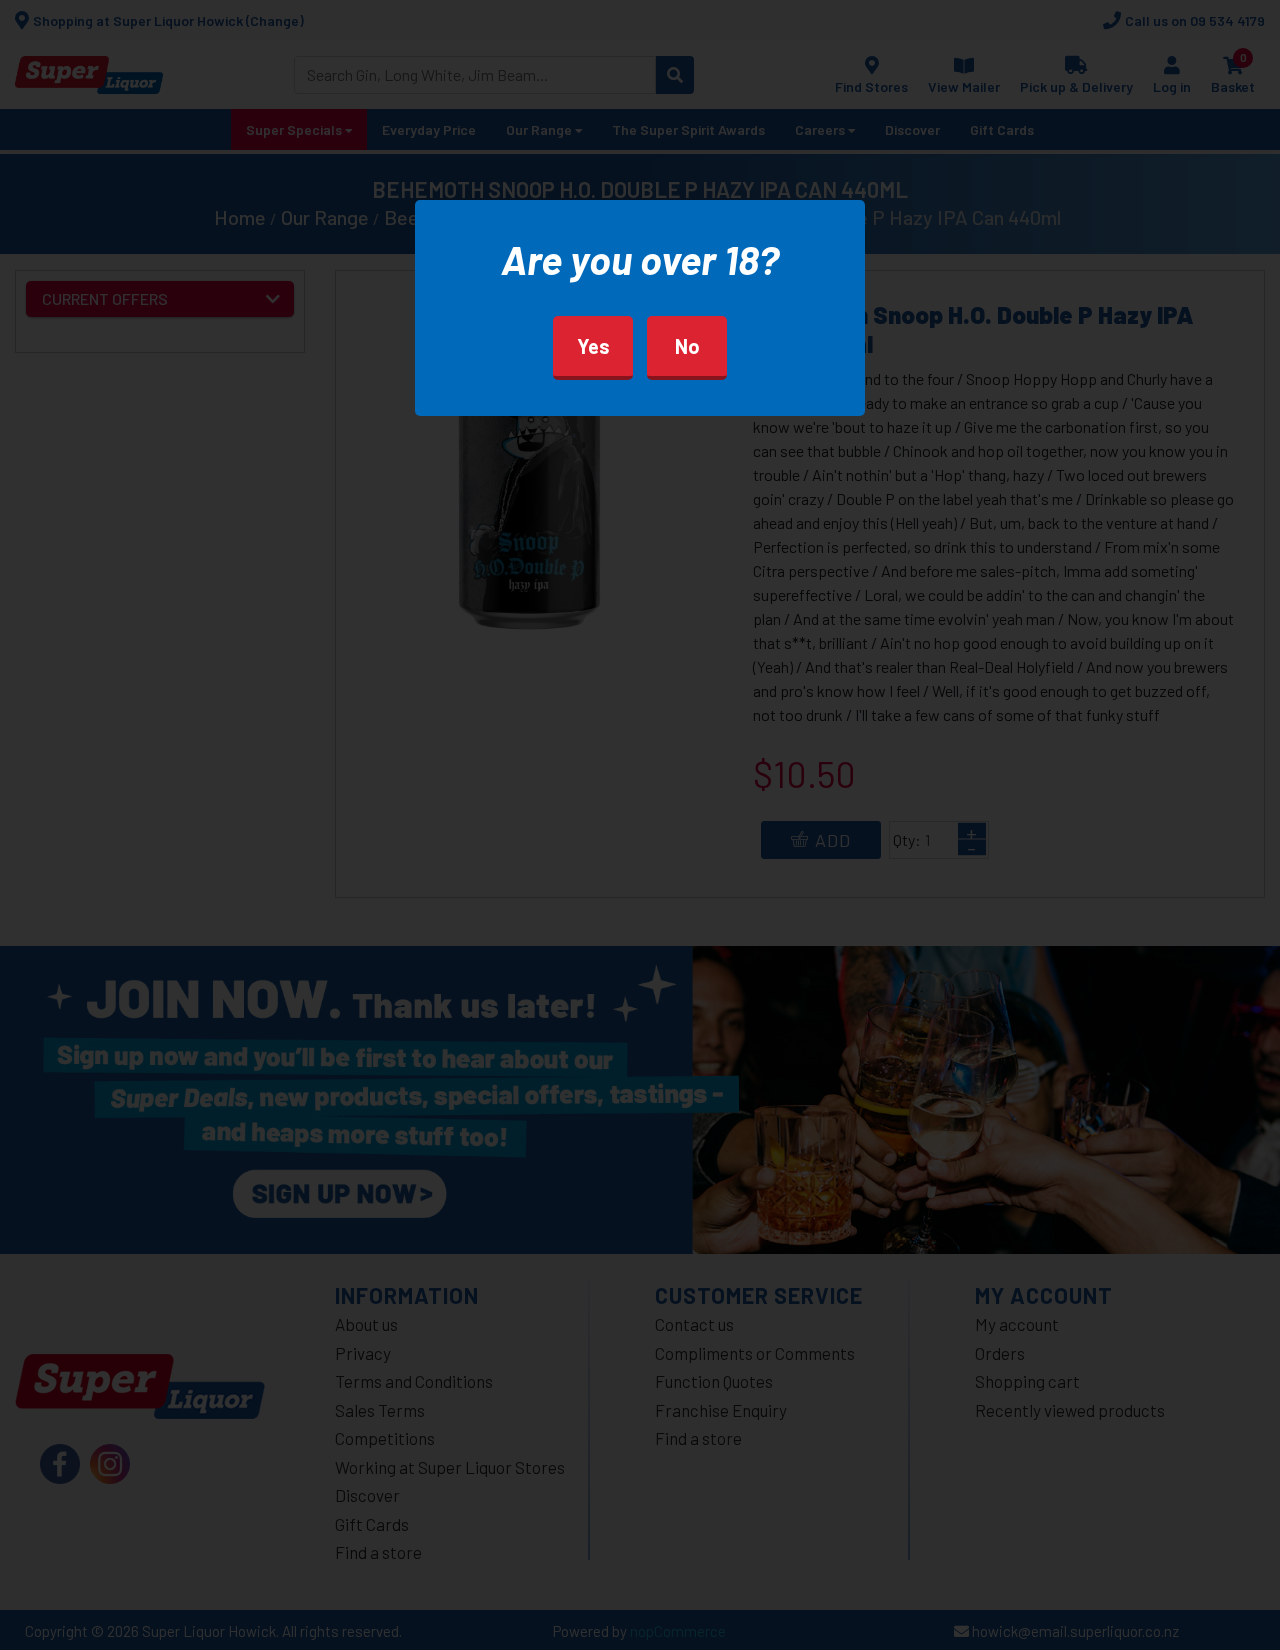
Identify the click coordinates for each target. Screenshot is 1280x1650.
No (687, 346)
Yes (593, 346)
